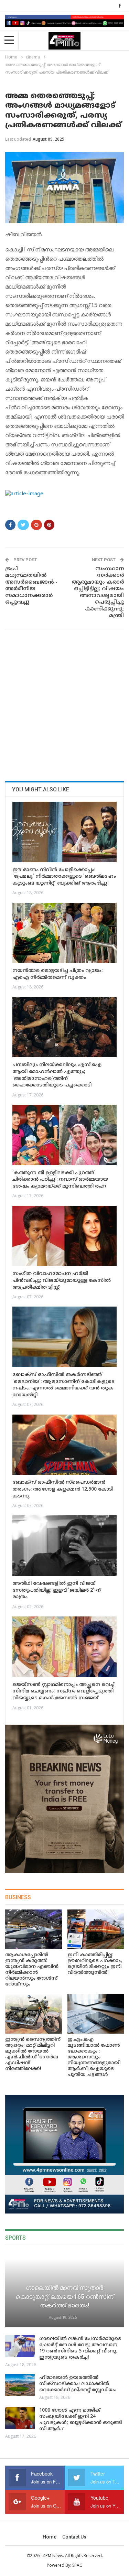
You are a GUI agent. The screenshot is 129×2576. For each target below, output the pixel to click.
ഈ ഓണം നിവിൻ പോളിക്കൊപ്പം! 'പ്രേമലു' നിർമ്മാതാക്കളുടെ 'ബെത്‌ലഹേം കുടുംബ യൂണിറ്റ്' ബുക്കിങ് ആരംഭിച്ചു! (64, 877)
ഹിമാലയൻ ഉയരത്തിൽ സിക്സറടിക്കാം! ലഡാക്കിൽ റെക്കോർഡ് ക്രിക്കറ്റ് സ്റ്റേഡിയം (78, 2384)
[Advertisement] (64, 703)
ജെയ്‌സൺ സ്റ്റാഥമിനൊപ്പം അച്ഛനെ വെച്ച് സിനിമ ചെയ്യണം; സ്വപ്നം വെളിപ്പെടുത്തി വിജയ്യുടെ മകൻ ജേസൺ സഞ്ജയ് (63, 1691)
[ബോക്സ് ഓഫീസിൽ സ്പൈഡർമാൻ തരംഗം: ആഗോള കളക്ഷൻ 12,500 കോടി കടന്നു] (64, 1445)
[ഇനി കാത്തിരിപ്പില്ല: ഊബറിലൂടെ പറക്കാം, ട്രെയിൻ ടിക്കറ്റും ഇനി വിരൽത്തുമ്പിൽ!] (96, 1929)
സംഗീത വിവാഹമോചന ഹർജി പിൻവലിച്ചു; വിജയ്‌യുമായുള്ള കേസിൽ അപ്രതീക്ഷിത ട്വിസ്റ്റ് (62, 1280)
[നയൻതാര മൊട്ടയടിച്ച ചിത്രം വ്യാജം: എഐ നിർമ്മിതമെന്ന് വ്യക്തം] (64, 933)
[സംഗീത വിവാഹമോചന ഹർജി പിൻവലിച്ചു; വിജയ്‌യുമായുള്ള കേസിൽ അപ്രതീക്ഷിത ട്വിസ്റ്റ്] (64, 1236)
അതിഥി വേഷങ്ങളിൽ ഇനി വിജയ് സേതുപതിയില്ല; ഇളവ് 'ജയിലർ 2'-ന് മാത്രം (57, 1590)
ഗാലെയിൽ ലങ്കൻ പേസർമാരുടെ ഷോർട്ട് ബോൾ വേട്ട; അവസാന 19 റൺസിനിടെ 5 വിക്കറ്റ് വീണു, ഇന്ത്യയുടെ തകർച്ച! (80, 2348)
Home (50, 2537)
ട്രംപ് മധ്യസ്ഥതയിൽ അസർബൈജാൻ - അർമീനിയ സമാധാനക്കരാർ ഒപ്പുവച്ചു (31, 586)
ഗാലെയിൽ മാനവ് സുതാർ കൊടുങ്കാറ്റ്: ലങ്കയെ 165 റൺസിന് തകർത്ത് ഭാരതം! (64, 2296)
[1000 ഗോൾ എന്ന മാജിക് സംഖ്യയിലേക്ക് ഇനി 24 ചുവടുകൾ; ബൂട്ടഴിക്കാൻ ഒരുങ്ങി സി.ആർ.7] (20, 2418)
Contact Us (74, 2537)
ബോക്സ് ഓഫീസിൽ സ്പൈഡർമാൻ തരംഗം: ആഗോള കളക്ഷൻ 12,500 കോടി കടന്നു (63, 1489)
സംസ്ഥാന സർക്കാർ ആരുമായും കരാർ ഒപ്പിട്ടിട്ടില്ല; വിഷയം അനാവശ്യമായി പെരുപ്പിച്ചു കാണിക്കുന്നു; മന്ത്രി (98, 593)
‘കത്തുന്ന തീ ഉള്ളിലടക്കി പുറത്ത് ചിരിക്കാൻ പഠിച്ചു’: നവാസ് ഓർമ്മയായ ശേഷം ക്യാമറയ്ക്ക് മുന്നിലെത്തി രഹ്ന (60, 1180)
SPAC (77, 2565)
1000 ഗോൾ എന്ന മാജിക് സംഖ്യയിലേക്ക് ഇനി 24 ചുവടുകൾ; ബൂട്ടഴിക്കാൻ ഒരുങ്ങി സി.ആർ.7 (80, 2420)
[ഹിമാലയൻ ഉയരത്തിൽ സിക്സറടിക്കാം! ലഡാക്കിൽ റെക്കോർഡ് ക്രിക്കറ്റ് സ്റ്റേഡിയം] (20, 2385)
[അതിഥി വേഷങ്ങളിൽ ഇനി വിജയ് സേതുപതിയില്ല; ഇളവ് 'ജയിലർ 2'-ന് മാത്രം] (64, 1546)
